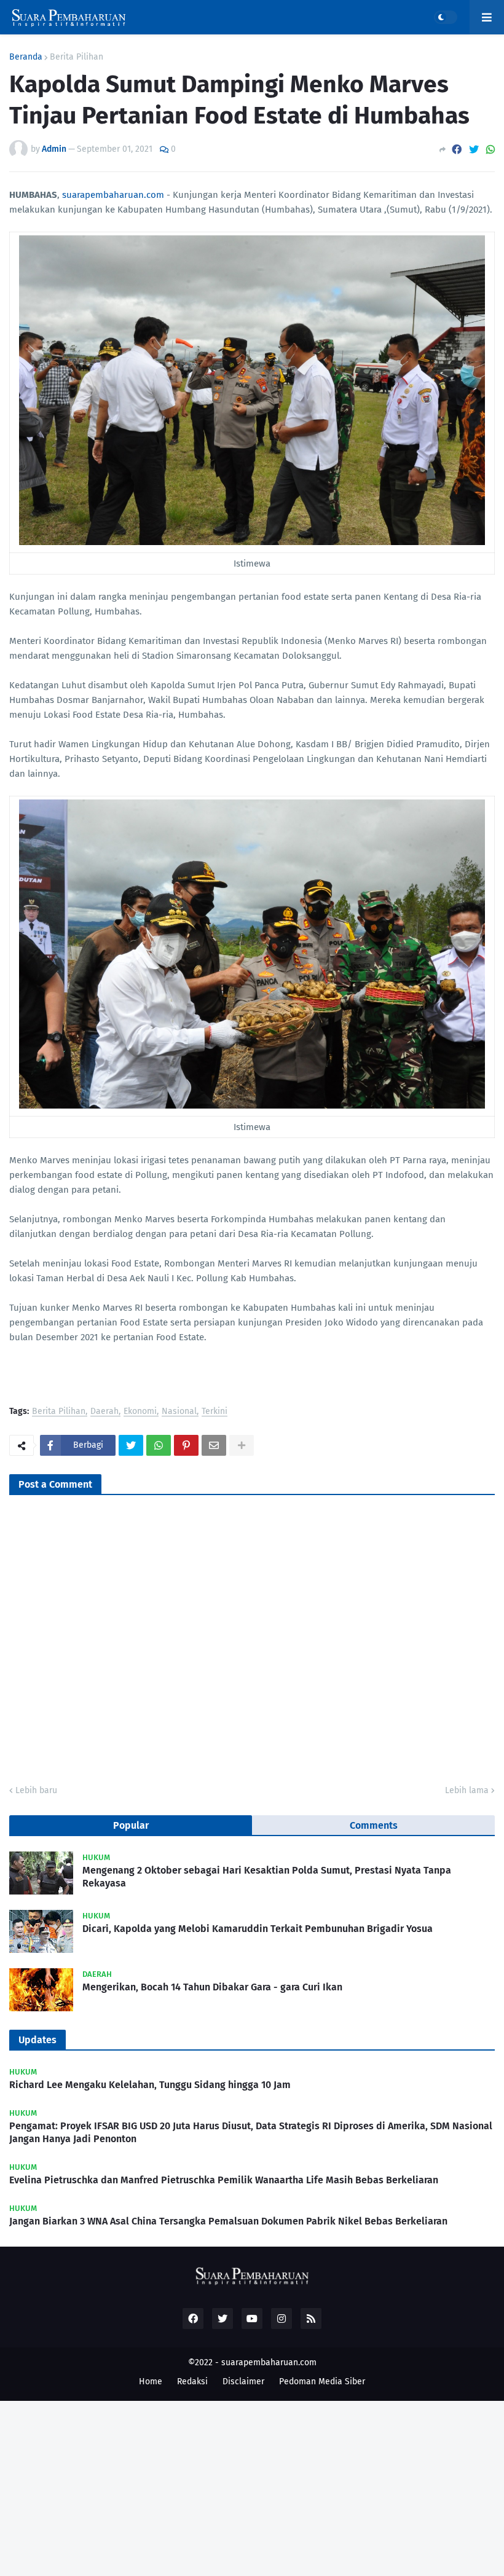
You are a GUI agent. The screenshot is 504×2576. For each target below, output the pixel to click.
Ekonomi (140, 1412)
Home (151, 2382)
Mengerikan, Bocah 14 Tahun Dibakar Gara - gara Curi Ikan (212, 1987)
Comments (374, 1825)
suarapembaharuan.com (113, 195)
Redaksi (192, 2382)
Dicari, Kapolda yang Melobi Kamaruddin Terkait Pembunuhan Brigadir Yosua (258, 1929)
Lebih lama (467, 1790)
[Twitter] (474, 150)
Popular (131, 1825)
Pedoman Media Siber (322, 2382)
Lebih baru (36, 1790)
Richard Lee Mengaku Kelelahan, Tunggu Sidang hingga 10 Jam (150, 2085)
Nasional (179, 1412)
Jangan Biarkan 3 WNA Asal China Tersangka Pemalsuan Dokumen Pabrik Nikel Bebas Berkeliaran (228, 2221)
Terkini (215, 1412)
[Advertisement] (252, 2487)
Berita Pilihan (77, 57)
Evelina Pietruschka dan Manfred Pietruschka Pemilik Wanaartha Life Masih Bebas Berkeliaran (224, 2180)
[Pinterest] (186, 1445)
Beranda (26, 57)
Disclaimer (243, 2382)
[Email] (214, 1445)
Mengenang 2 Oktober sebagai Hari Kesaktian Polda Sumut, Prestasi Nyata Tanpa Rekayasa (267, 1877)
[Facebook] (457, 150)
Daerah (104, 1412)
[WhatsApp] (490, 150)
